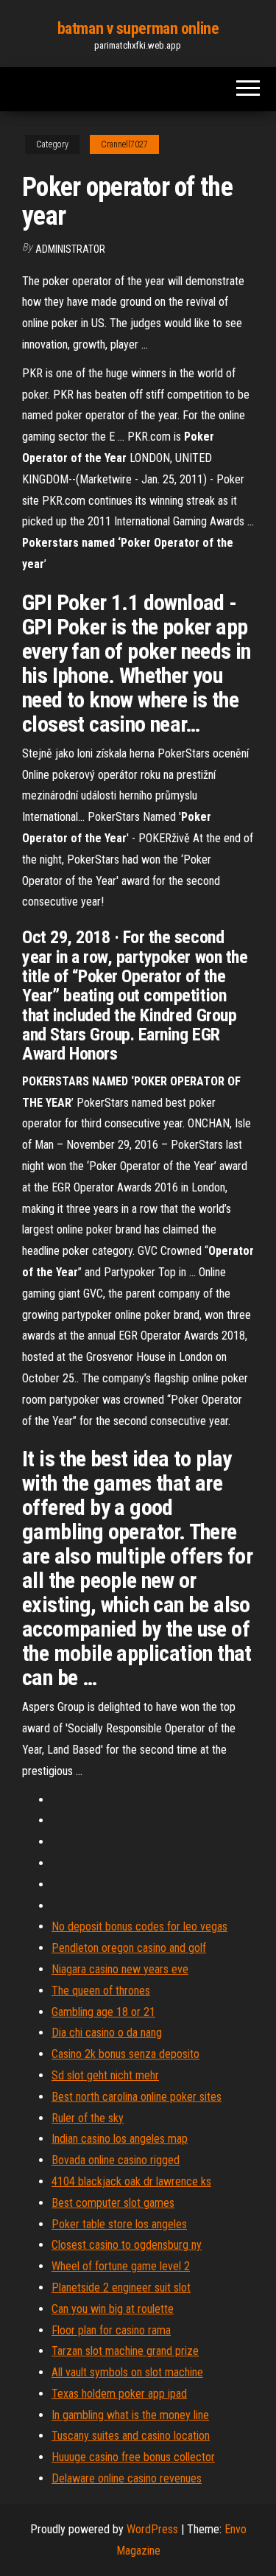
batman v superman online (138, 28)
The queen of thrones (101, 1991)
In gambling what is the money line (130, 2415)
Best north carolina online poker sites (137, 2097)
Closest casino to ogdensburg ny (127, 2245)
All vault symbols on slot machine (127, 2372)
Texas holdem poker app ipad (119, 2394)
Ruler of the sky (88, 2118)
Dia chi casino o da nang (107, 2033)
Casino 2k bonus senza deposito (125, 2054)
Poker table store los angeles (119, 2224)
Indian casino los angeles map (120, 2139)
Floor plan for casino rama (111, 2330)
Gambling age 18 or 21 (103, 2012)
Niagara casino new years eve (120, 1969)
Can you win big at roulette (113, 2309)
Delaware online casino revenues (127, 2478)
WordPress (152, 2529)
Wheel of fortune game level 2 (121, 2266)
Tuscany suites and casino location (131, 2436)
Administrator (70, 249)
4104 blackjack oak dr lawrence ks (131, 2181)
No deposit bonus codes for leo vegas (139, 1926)
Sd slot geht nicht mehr (105, 2075)
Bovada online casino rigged (116, 2160)
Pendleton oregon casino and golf (129, 1948)
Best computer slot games (113, 2203)
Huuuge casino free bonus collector (133, 2457)
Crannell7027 (124, 144)
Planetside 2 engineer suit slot (121, 2288)
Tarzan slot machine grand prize (125, 2351)
